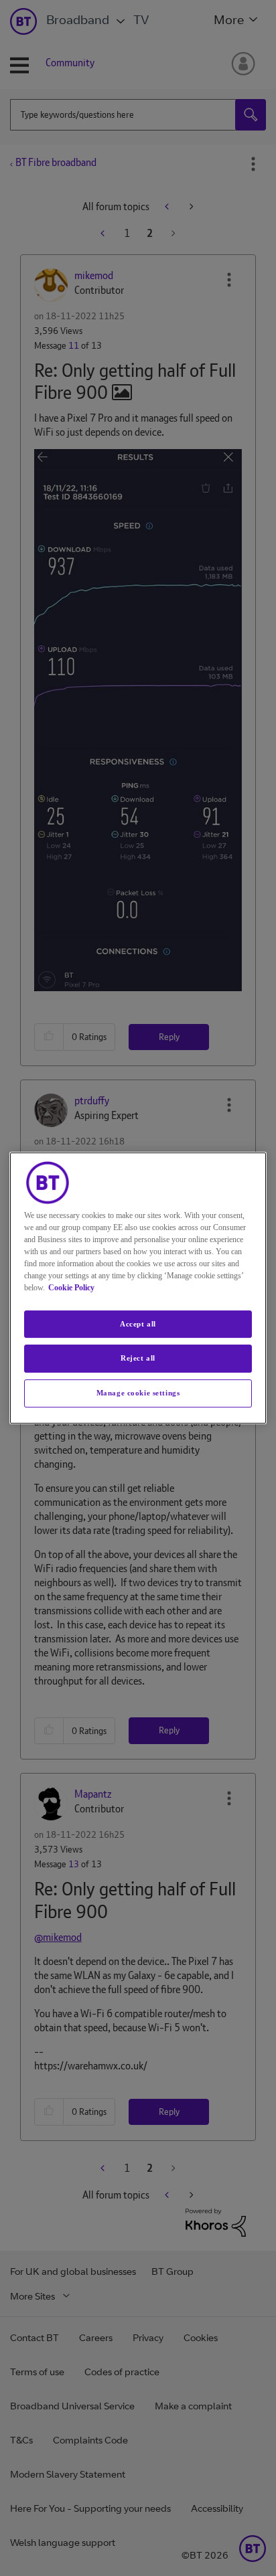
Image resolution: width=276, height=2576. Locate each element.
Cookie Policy (71, 1288)
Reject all (138, 1359)
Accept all (138, 1324)
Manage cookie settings (138, 1393)
